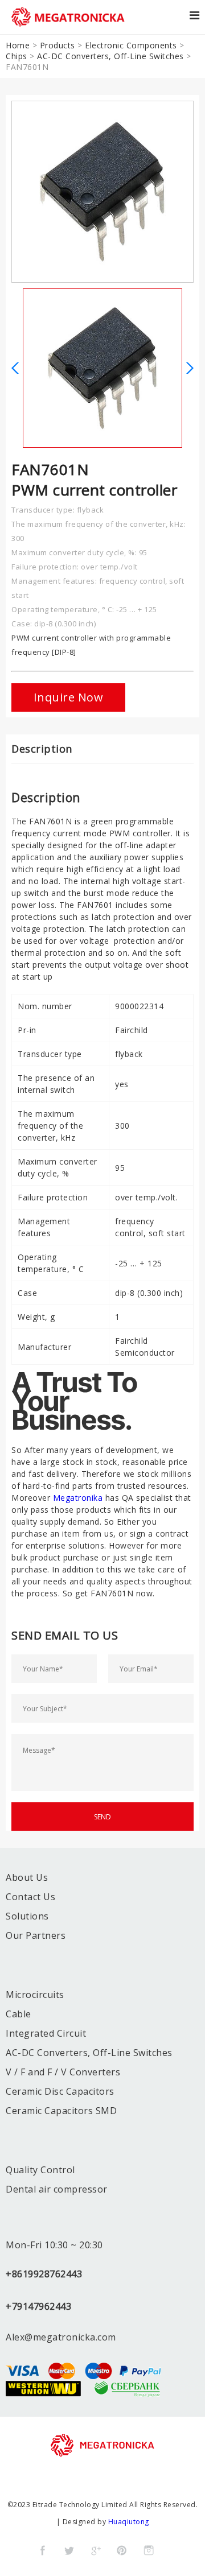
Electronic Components (131, 45)
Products (58, 45)
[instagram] (149, 2550)
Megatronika (78, 1498)
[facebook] (43, 2550)
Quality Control (40, 2170)
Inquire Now (69, 697)
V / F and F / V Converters (63, 2072)
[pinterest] (122, 2550)
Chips (17, 56)
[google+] (96, 2550)
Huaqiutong (129, 2522)
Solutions (27, 1916)
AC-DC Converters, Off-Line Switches (110, 56)
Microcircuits (35, 1995)
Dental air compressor (57, 2189)
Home (18, 45)
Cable (19, 2014)
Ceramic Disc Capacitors (60, 2091)
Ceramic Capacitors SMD (61, 2111)
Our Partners (36, 1935)
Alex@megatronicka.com (61, 2337)
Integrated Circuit (46, 2033)
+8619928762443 (44, 2274)
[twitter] (69, 2550)
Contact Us (30, 1897)
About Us (27, 1877)
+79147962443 (38, 2306)
